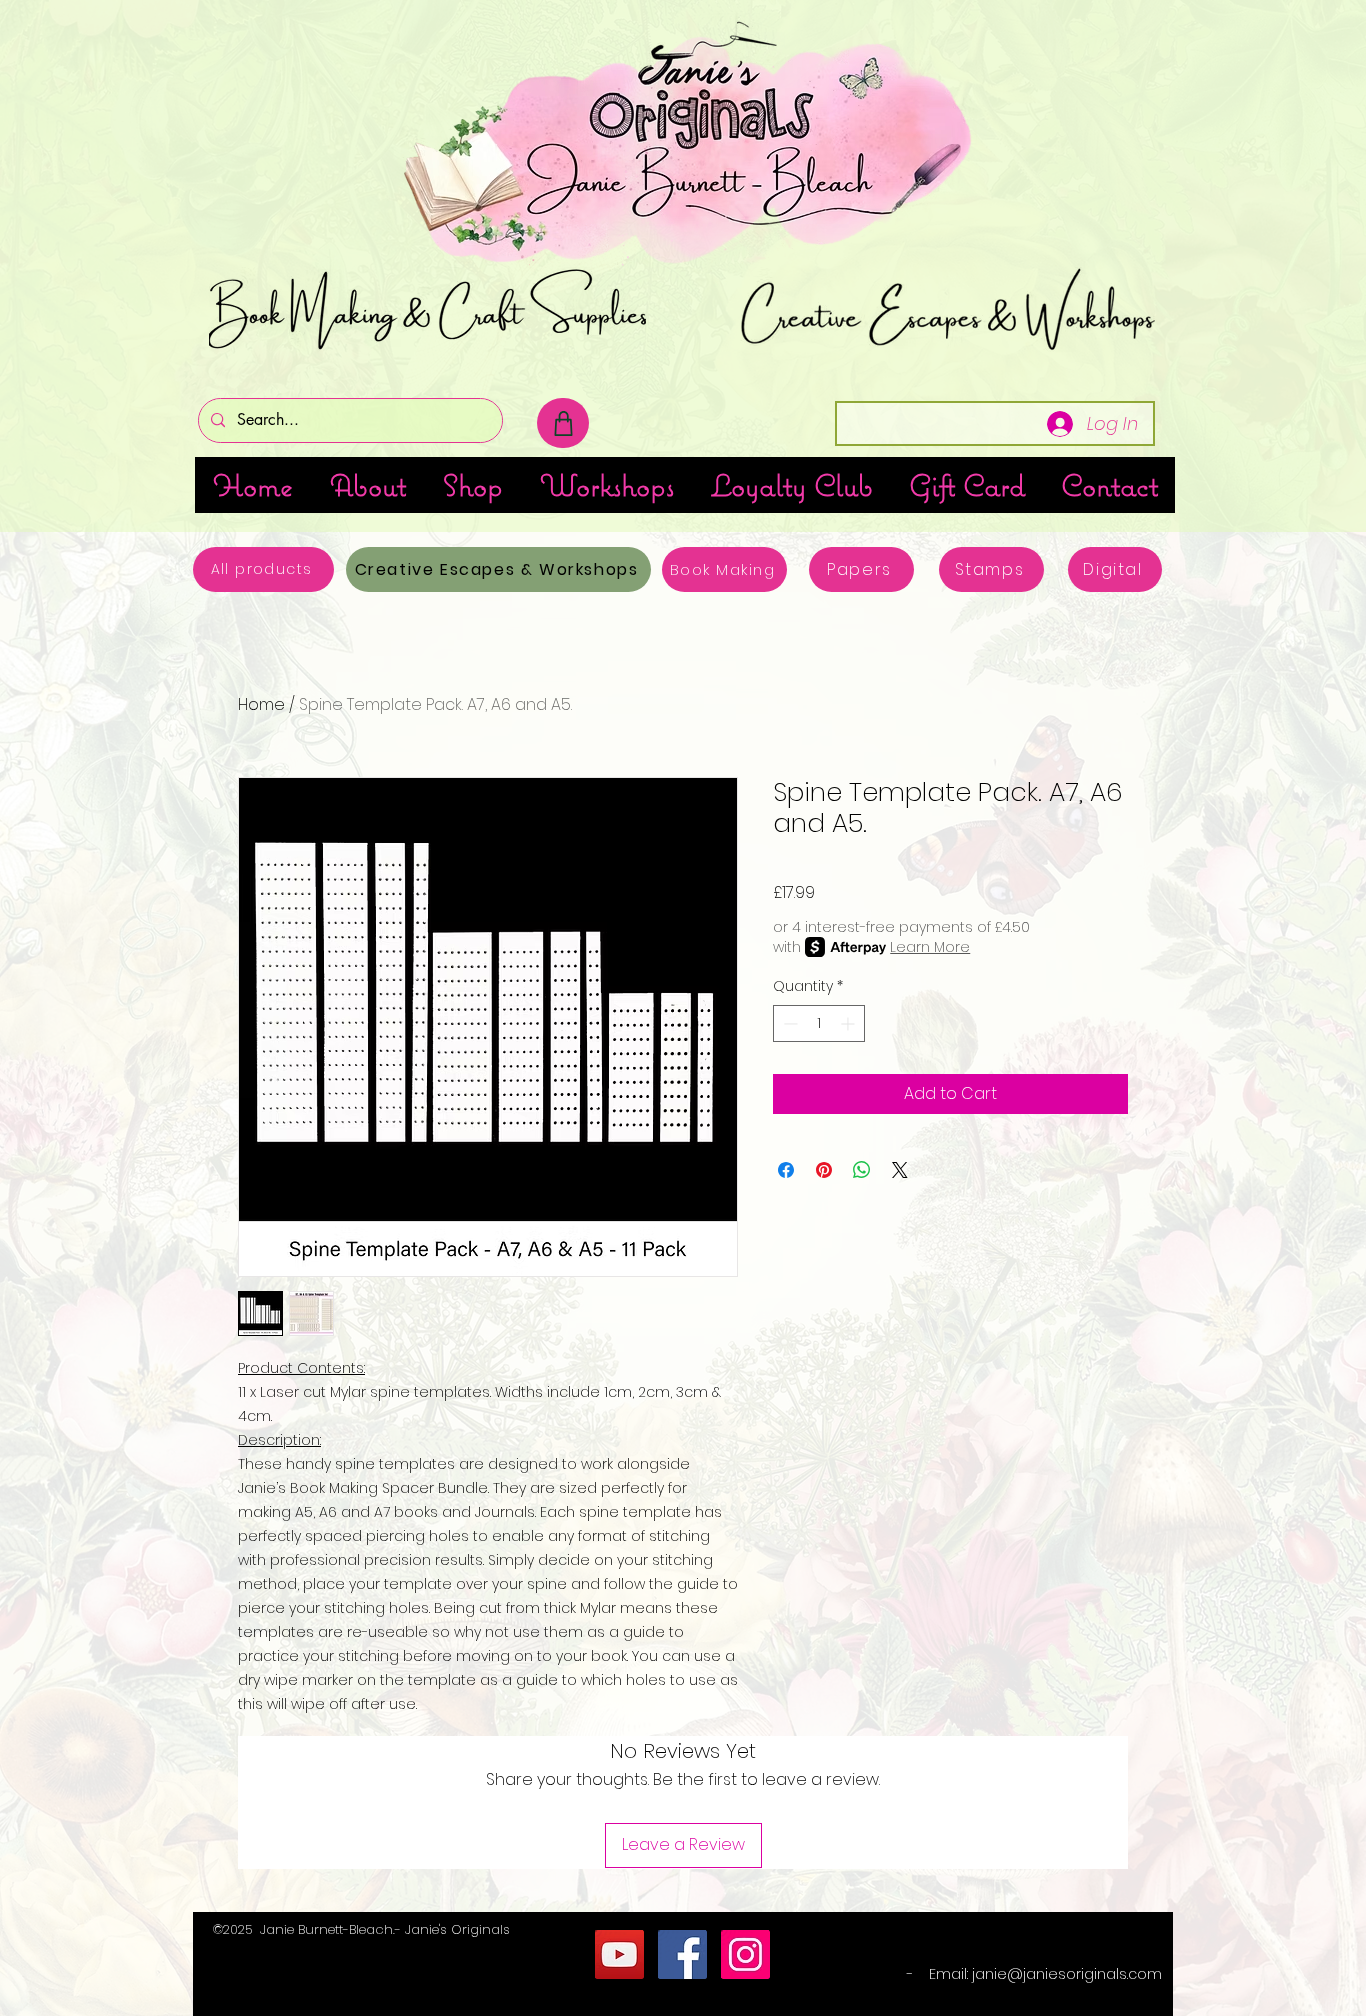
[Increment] (849, 1023)
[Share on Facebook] (786, 1170)
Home (261, 704)
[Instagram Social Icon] (745, 1954)
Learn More (930, 947)
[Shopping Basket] (563, 423)
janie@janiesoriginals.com (1067, 1974)
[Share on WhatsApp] (862, 1170)
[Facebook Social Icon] (682, 1954)
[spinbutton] (819, 1023)
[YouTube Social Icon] (619, 1954)
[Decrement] (788, 1023)
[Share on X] (900, 1170)
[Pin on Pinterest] (824, 1170)
